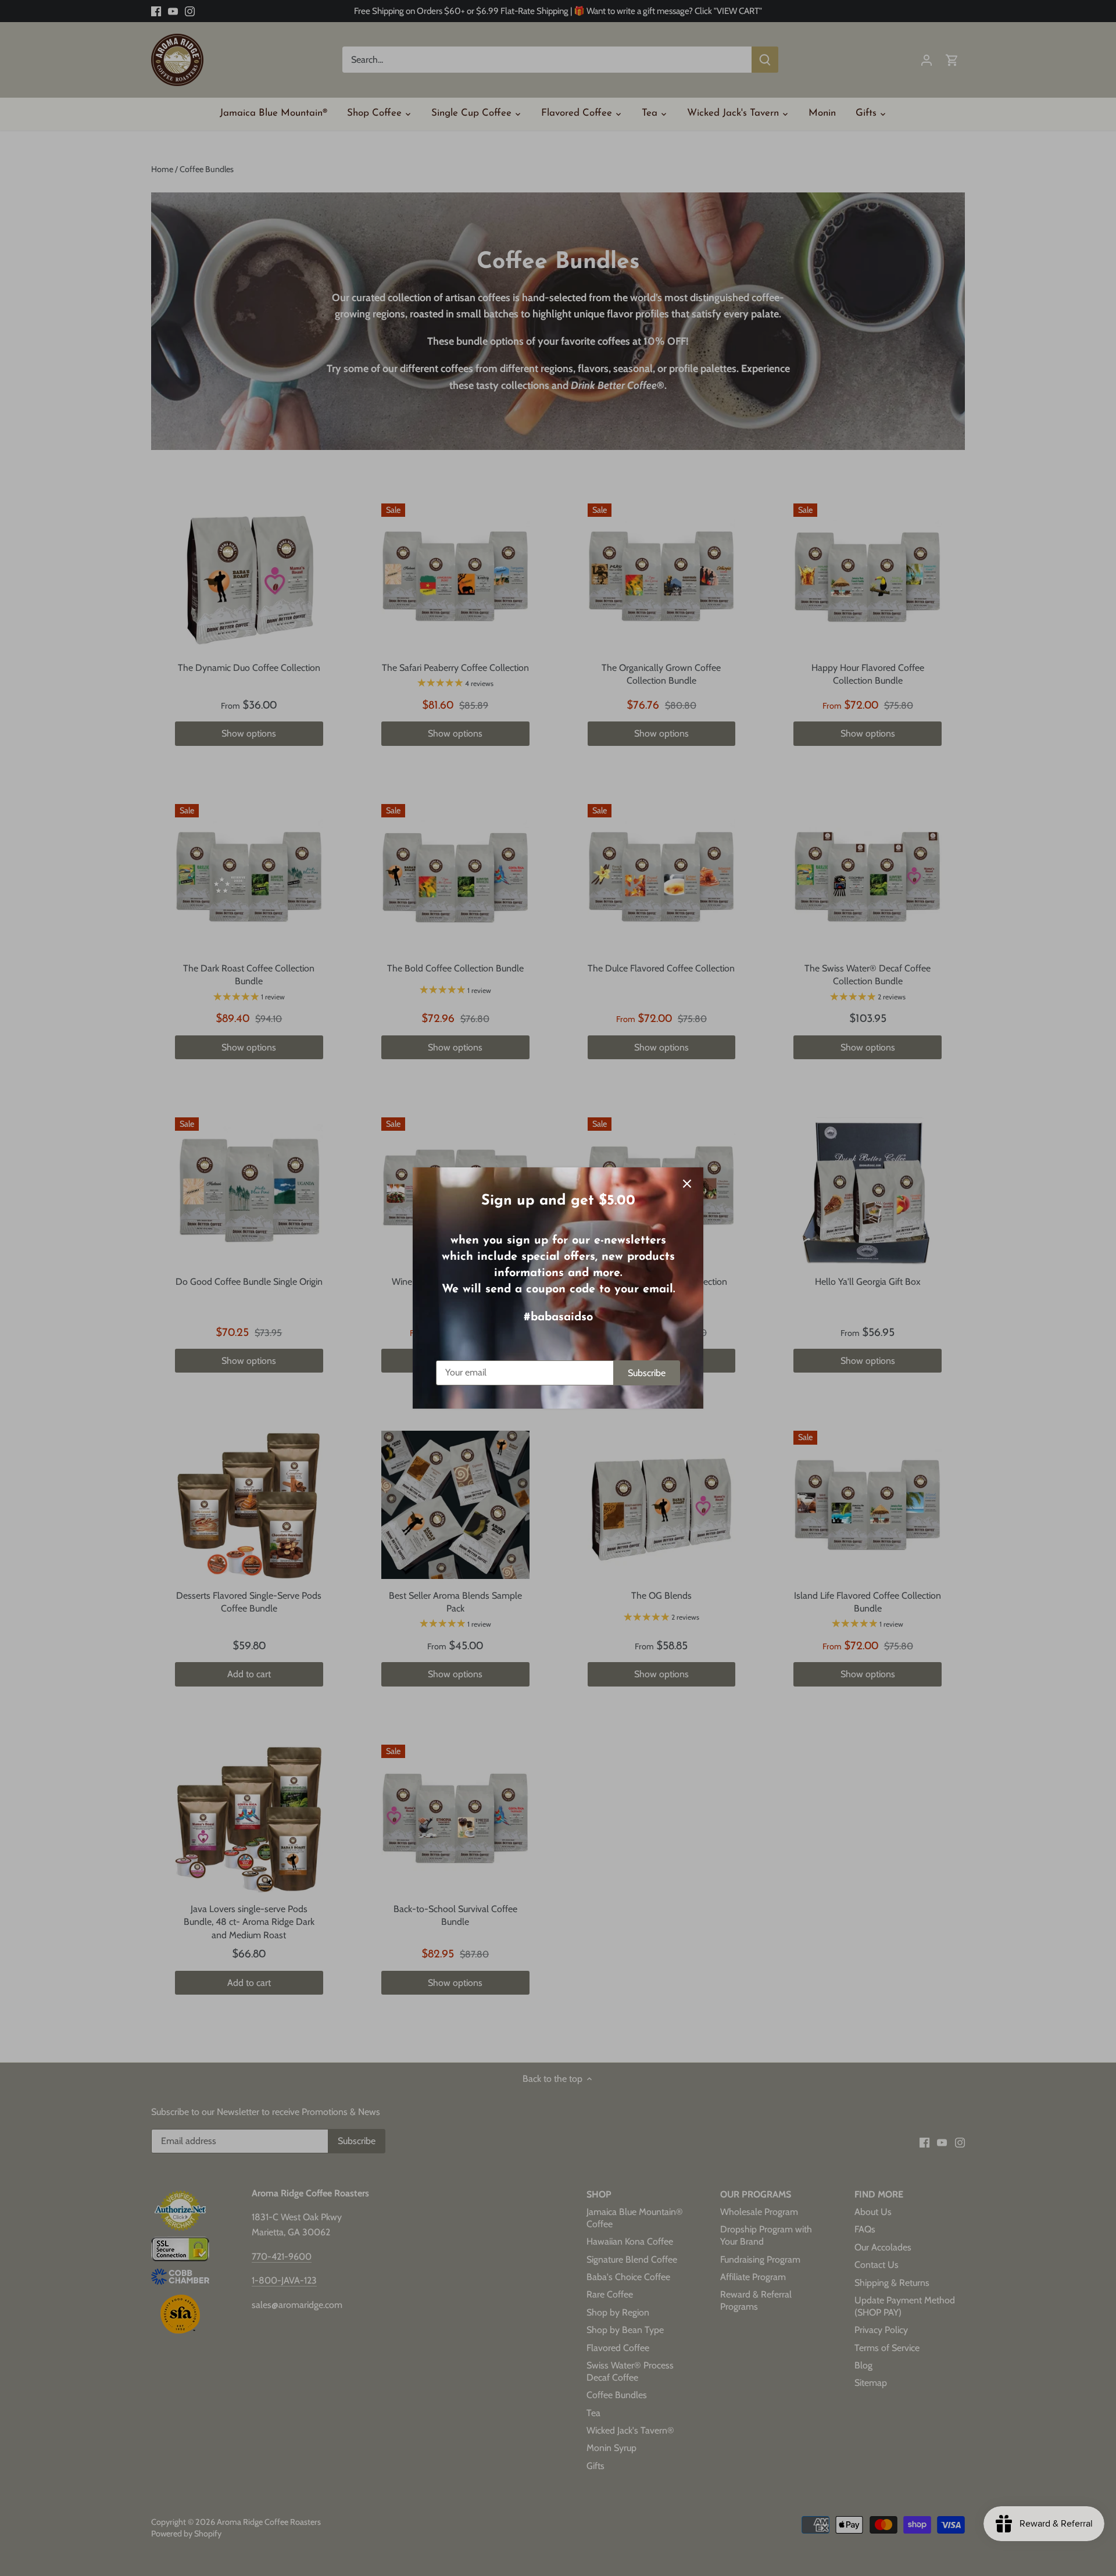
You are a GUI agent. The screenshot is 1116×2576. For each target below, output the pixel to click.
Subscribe (647, 1373)
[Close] (687, 1184)
